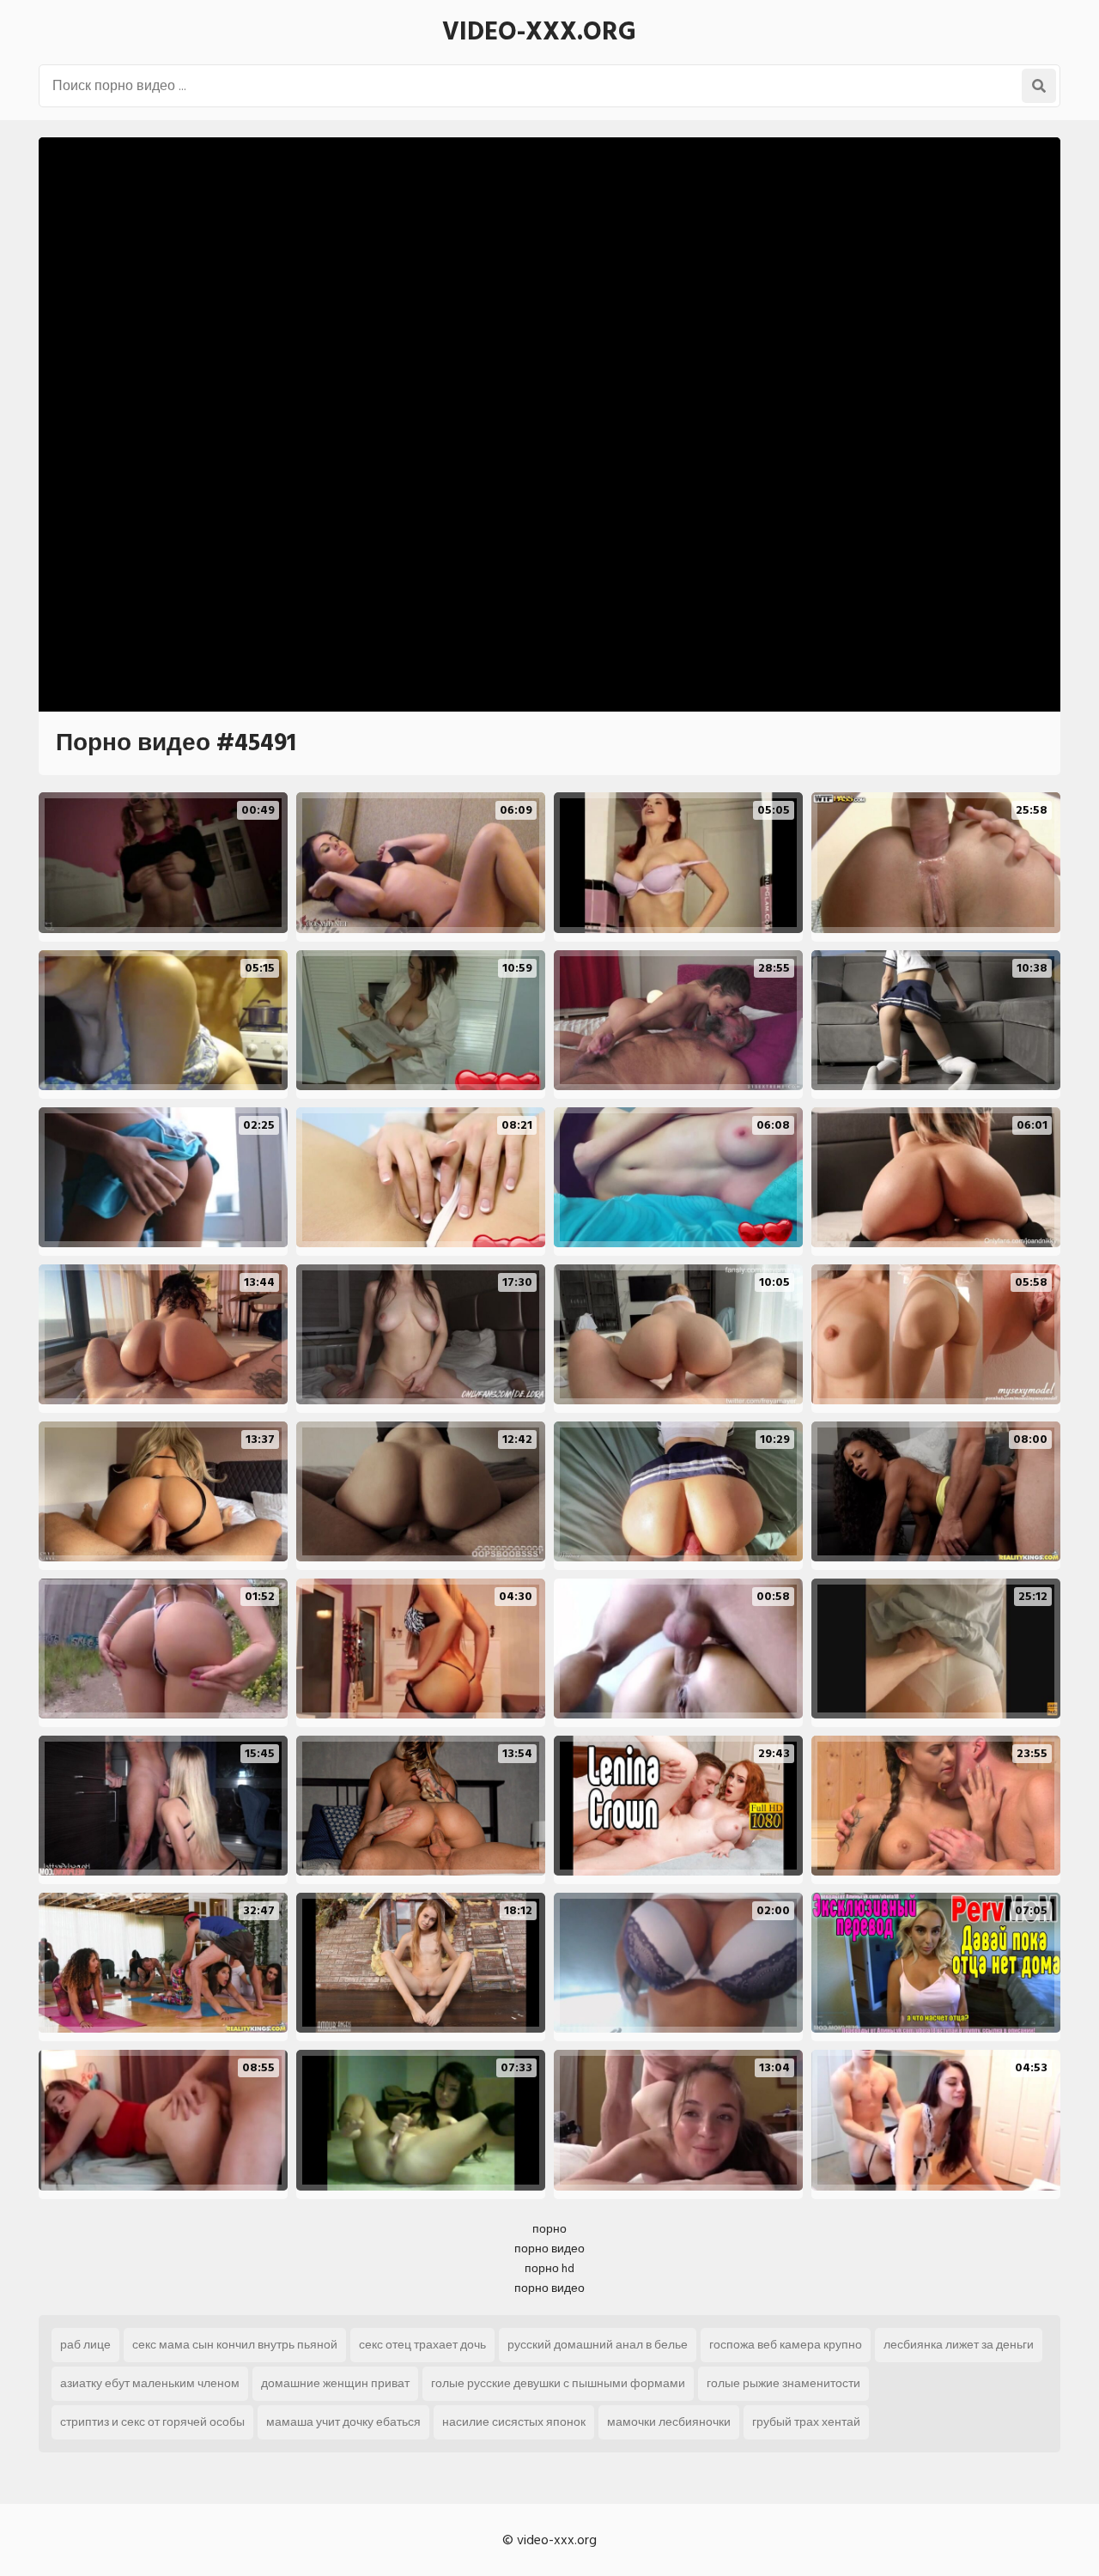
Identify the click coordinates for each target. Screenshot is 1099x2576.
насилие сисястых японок (514, 2422)
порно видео (549, 2249)
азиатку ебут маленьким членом (150, 2383)
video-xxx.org (539, 32)
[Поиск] (1039, 86)
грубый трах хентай (806, 2422)
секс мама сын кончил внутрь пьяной (235, 2345)
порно (549, 2229)
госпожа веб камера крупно (786, 2345)
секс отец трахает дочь (422, 2345)
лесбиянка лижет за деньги (959, 2345)
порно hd (549, 2268)
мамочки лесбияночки (669, 2422)
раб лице (85, 2345)
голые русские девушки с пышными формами (558, 2383)
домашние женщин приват (335, 2383)
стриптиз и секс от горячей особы (152, 2422)
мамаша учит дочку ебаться (343, 2422)
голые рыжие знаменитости (783, 2383)
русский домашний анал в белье (598, 2345)
